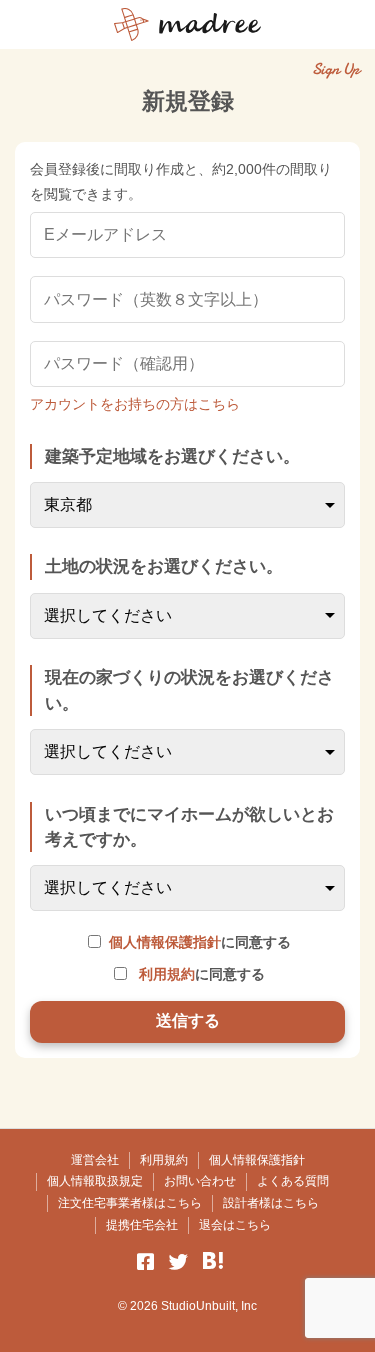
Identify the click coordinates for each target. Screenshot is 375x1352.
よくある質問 (293, 1181)
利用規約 (167, 974)
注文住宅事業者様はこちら (130, 1203)
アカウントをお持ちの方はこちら (135, 404)
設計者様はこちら (271, 1203)
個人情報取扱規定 (95, 1181)
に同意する (200, 942)
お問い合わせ (200, 1181)
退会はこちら (235, 1225)
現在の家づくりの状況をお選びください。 (189, 690)
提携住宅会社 (142, 1225)
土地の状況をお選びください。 (164, 566)
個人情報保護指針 (165, 942)
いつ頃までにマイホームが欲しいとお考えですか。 (189, 827)
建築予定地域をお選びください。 (172, 456)
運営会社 (95, 1160)
